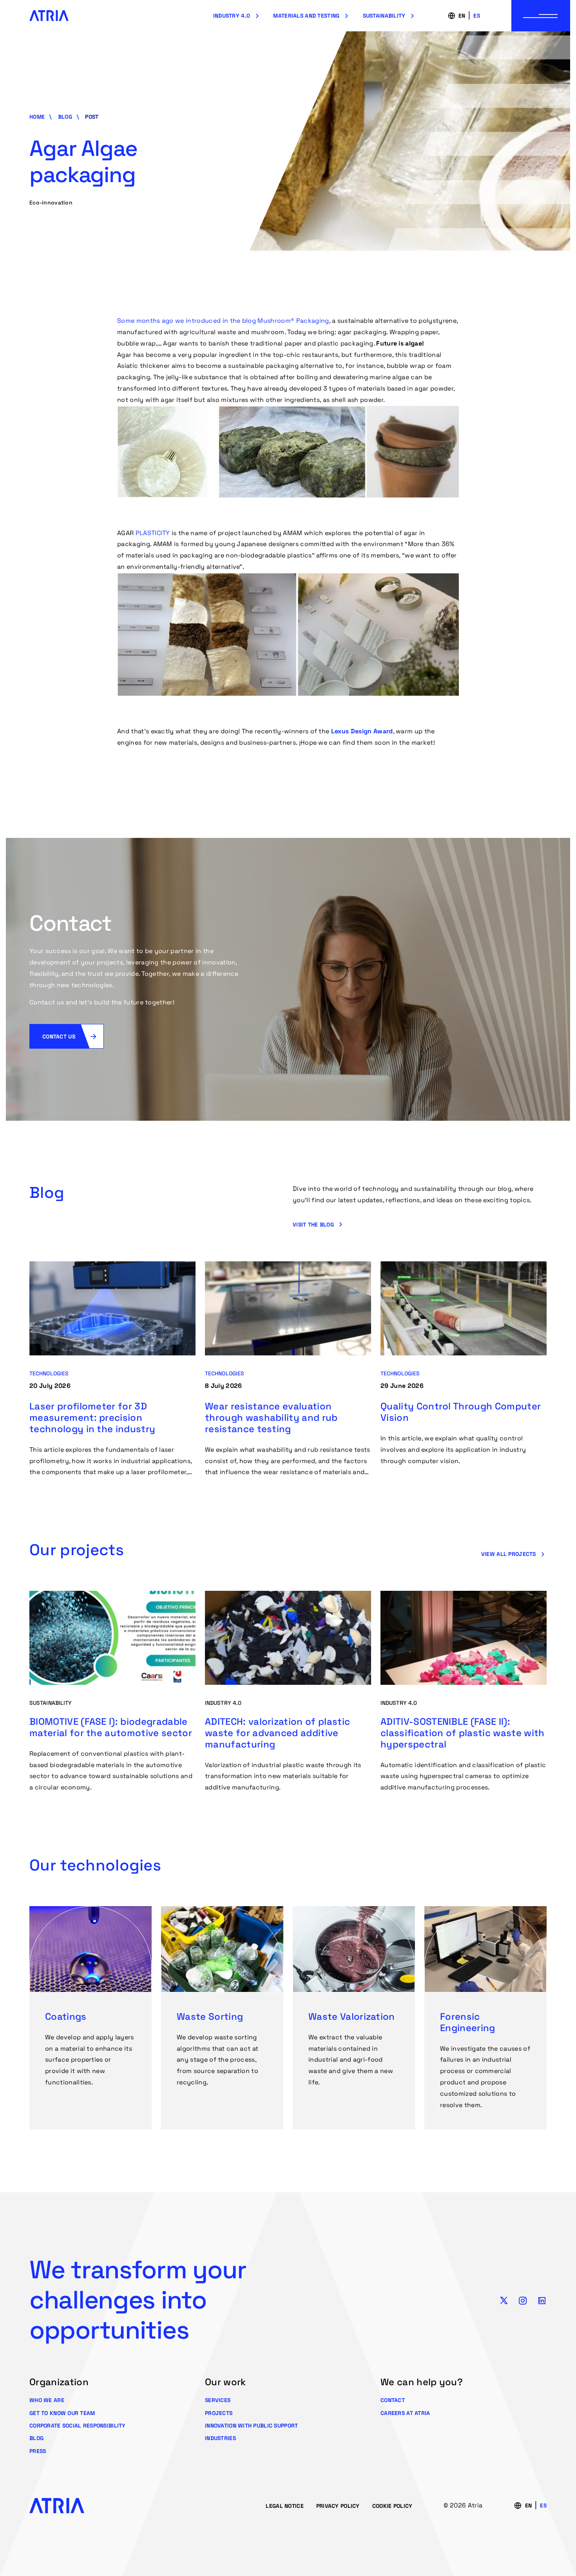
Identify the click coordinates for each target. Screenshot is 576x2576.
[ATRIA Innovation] (49, 16)
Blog (65, 117)
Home (37, 117)
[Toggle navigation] (541, 16)
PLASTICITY (153, 533)
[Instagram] (523, 2300)
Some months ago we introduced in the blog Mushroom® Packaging (223, 321)
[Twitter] (504, 2300)
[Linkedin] (542, 2300)
